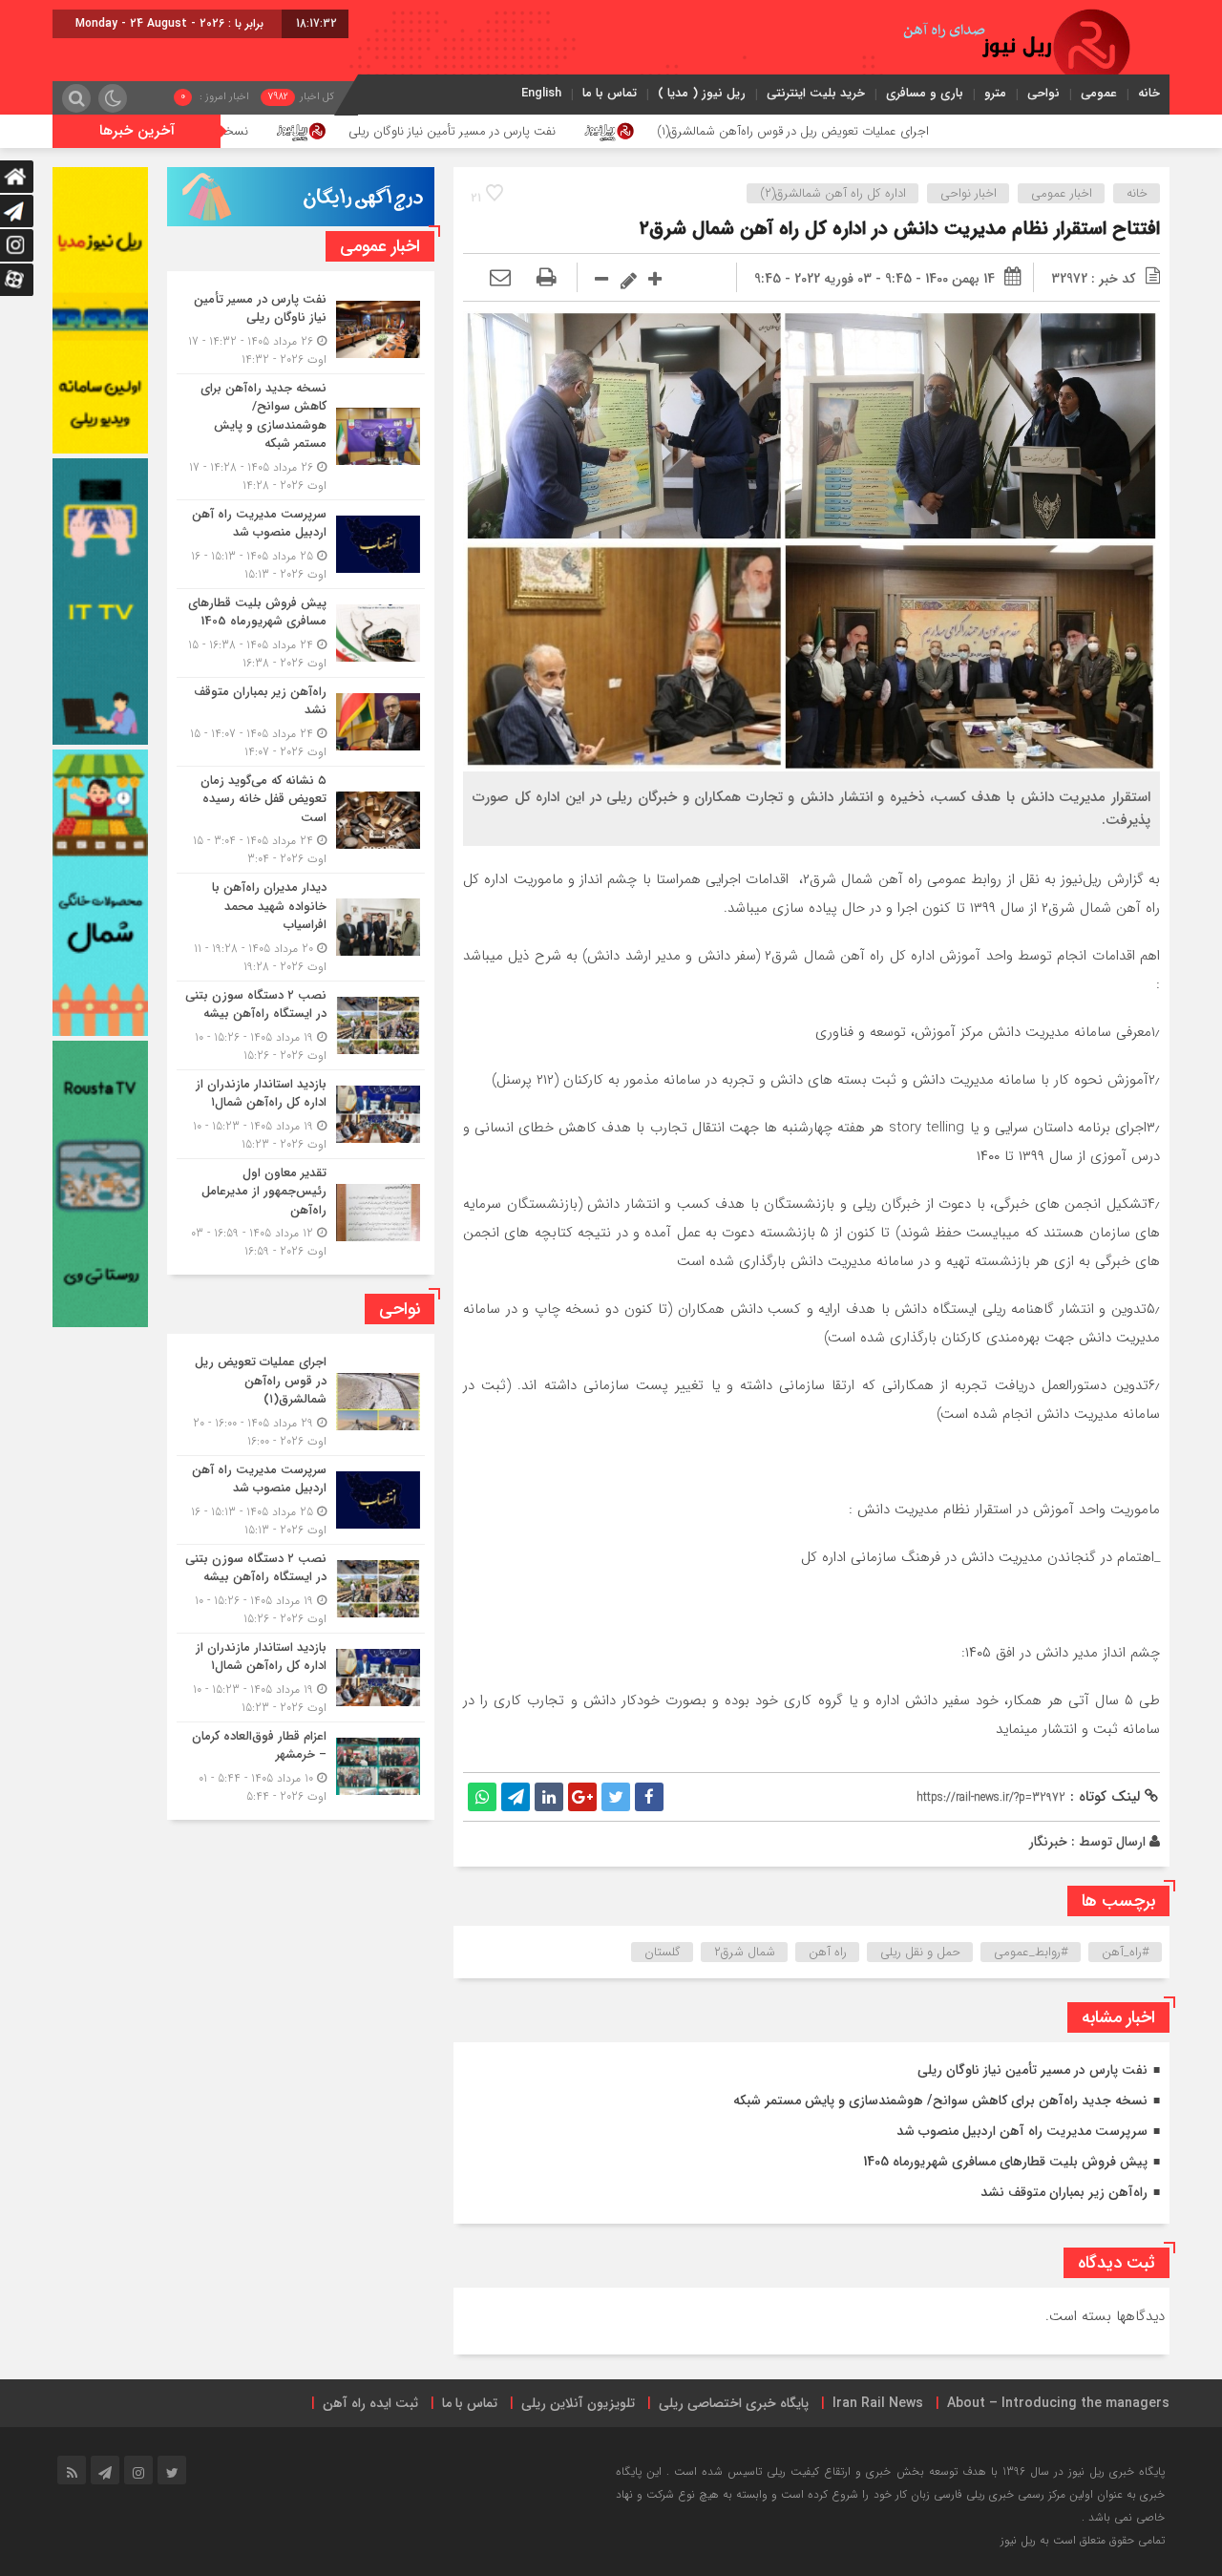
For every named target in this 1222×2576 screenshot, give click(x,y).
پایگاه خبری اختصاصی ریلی (734, 2403)
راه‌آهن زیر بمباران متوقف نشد (1064, 2192)
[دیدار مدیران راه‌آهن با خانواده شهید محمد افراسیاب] (301, 927)
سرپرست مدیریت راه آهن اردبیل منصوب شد (1022, 2131)
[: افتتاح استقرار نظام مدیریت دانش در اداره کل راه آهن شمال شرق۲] (500, 279)
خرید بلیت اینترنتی (816, 93)
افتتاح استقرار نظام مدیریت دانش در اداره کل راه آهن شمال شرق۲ (900, 229)
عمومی (1099, 93)
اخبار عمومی (1062, 193)
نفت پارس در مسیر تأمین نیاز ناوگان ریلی (637, 131)
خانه (1149, 93)
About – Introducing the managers (1058, 2403)
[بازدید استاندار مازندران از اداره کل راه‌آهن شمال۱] (301, 1114)
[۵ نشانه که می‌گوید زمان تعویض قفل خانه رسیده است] (301, 820)
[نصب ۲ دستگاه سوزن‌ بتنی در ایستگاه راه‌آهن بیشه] (301, 1025)
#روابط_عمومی (1031, 1952)
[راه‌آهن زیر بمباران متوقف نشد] (301, 722)
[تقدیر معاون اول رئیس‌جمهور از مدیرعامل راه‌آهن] (301, 1210)
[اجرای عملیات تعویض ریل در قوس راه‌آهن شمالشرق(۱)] (301, 1402)
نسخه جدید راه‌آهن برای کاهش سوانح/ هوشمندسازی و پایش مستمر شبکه (244, 131)
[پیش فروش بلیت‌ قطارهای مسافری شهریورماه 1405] (301, 633)
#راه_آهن (1126, 1952)
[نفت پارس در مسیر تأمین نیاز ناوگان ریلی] (301, 329)
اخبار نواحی (969, 193)
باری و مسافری (925, 93)
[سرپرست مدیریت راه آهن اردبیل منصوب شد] (301, 544)
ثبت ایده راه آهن (370, 2403)
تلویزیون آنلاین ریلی (578, 2403)
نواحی (1043, 93)
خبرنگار (1048, 1842)
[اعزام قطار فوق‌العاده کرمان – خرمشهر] (301, 1764)
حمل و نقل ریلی (920, 1952)
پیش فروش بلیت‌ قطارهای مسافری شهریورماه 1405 (1005, 2162)
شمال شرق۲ (745, 1952)
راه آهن (828, 1952)
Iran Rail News (878, 2403)
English (541, 93)
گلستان (663, 1952)
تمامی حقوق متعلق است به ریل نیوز (1083, 2540)
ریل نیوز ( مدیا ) (702, 93)
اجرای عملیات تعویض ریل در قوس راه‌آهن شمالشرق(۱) (978, 131)
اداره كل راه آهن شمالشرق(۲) (833, 193)
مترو (995, 93)
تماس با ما (610, 93)
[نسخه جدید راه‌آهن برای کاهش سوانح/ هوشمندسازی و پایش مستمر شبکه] (301, 437)
